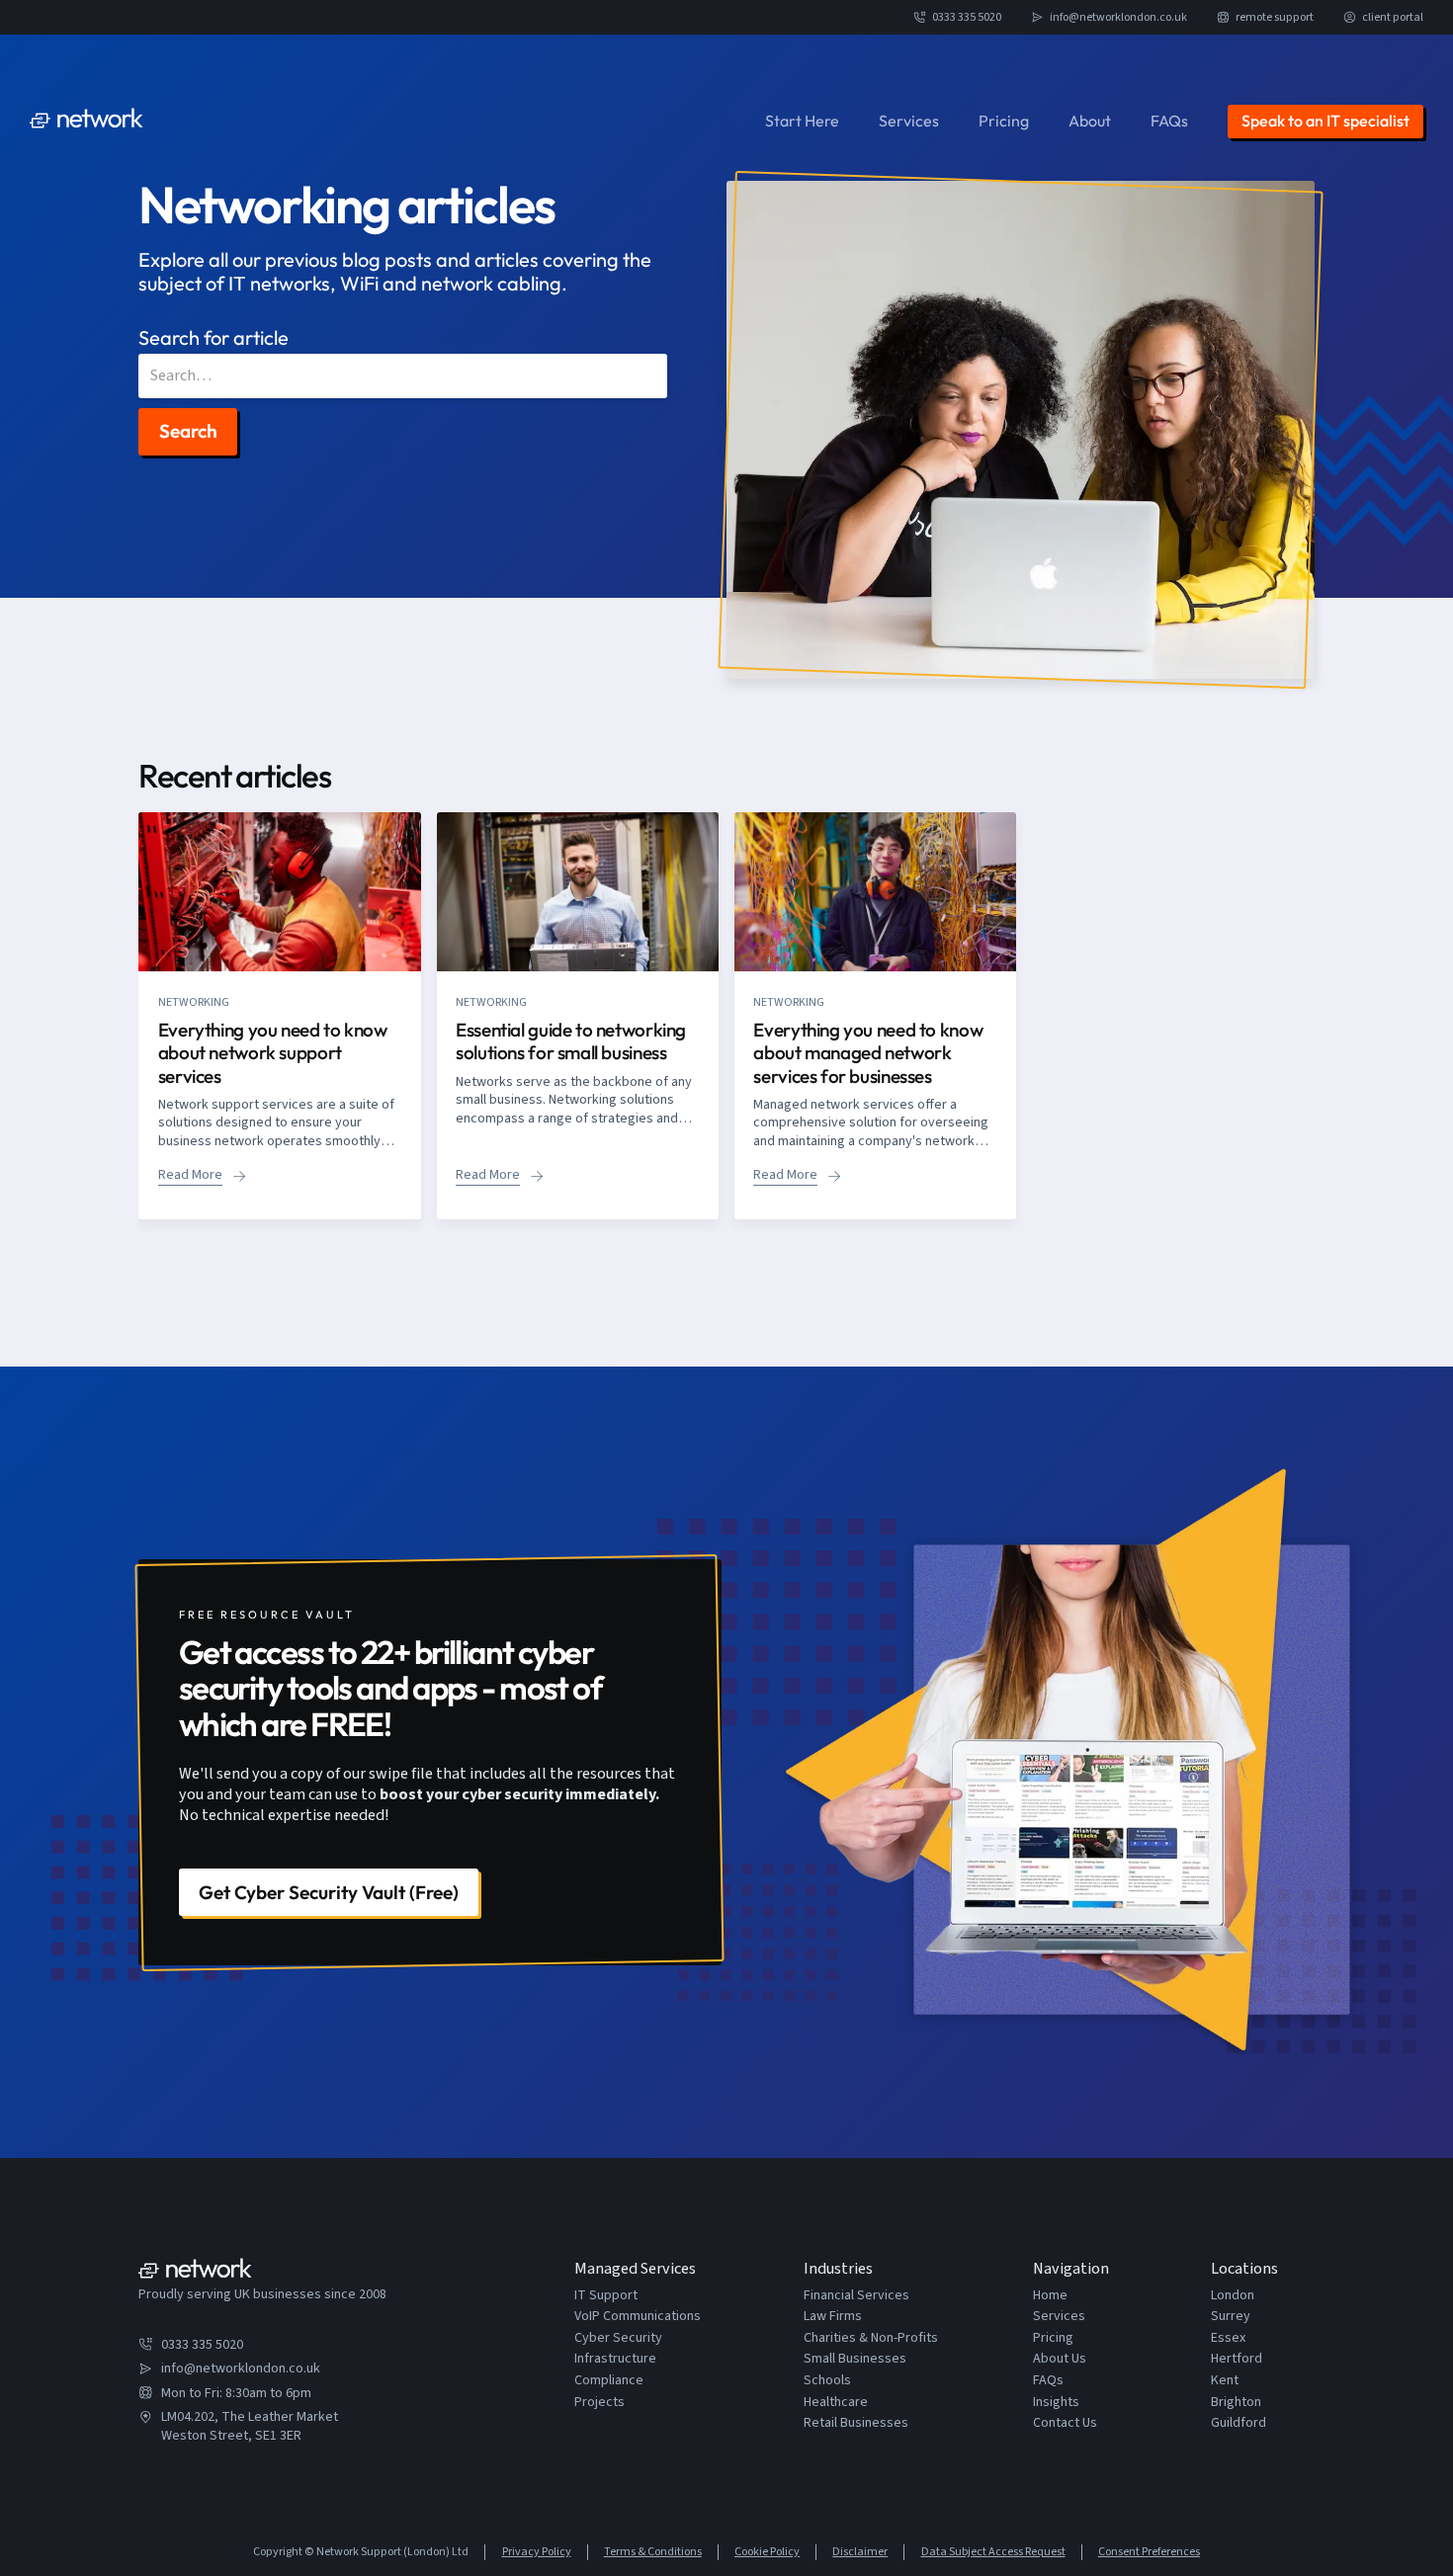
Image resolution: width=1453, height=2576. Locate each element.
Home (1050, 2296)
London (1233, 2296)
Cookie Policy (767, 2552)
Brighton (1236, 2403)
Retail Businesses (856, 2423)
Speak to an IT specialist (1325, 121)
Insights (1056, 2403)
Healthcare (836, 2403)
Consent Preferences (1149, 2552)
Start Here (802, 121)
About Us (1060, 2359)
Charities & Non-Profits (871, 2338)
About (1090, 121)
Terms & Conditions (653, 2552)
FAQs (1169, 121)
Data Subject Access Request (993, 2552)
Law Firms (833, 2317)
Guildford (1239, 2423)
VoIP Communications (638, 2317)
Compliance (609, 2381)
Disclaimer (860, 2552)
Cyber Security (618, 2338)
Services (909, 121)
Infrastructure (615, 2359)
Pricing (1004, 121)
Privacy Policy (536, 2552)
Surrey (1231, 2317)
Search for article (214, 338)
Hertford (1237, 2359)
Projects (599, 2403)
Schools (827, 2381)
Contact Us (1065, 2423)
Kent (1225, 2381)
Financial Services (856, 2296)
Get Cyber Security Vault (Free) (329, 1892)
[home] (86, 121)
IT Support (606, 2296)
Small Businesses (855, 2359)
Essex (1228, 2338)
